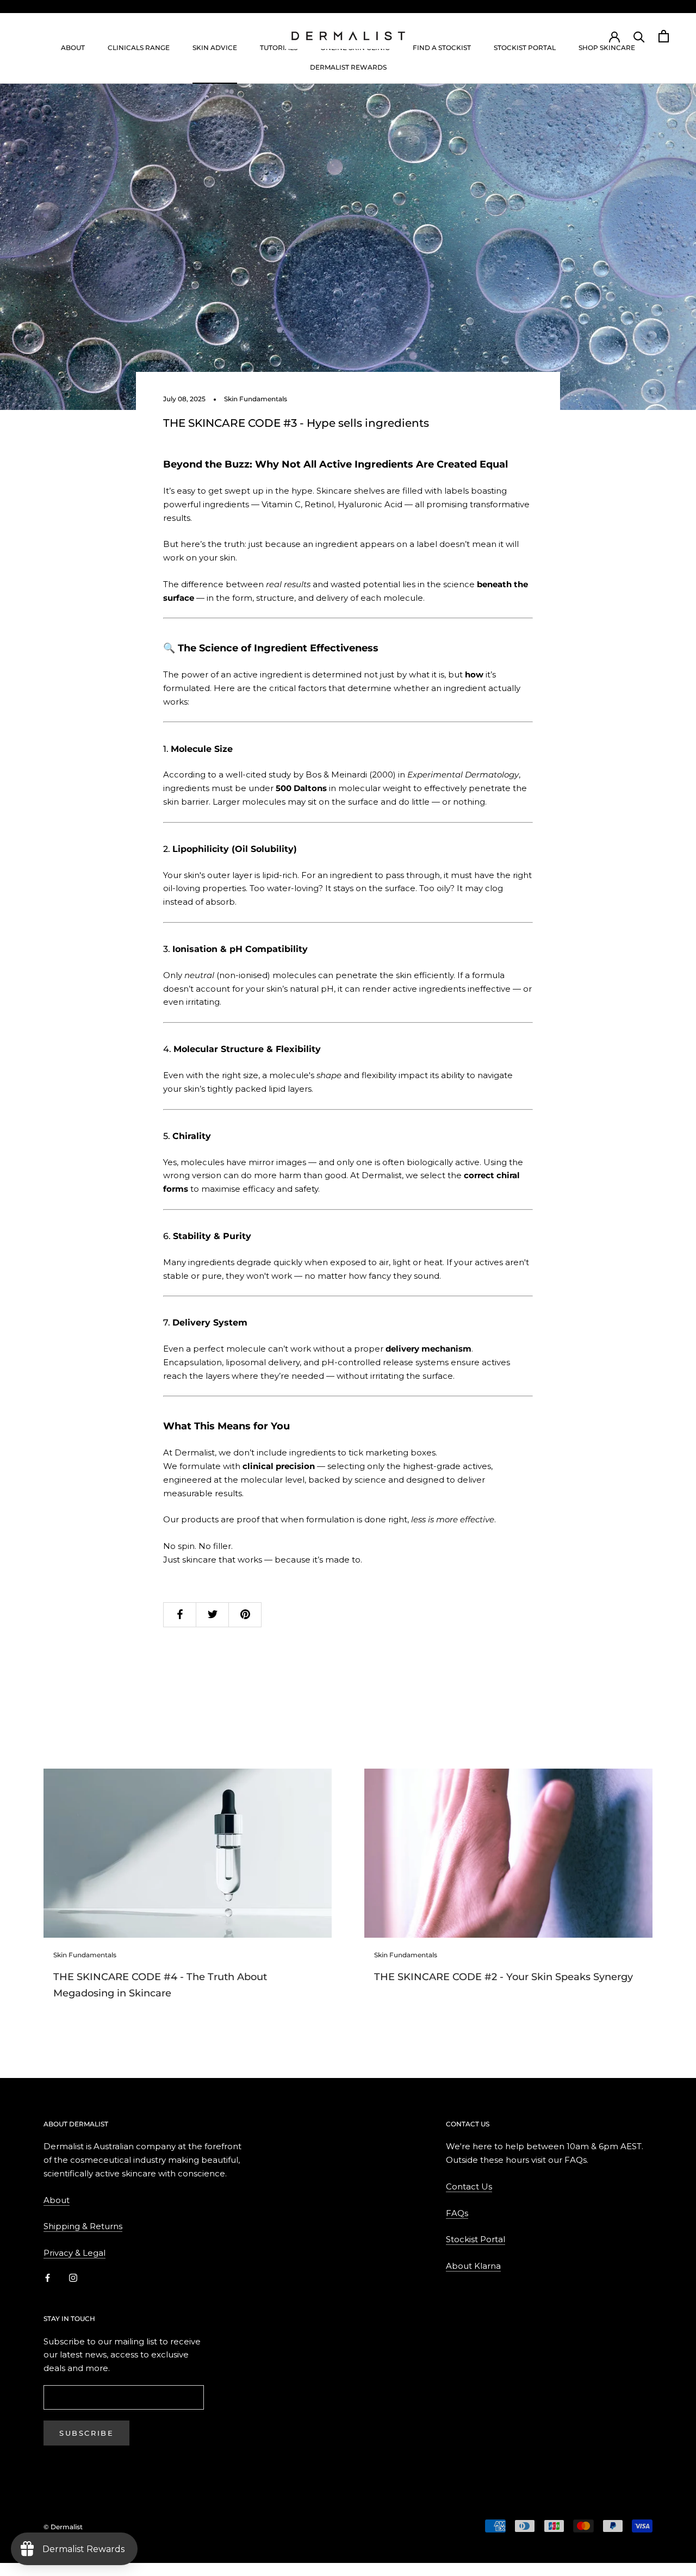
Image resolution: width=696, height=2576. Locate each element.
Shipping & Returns (83, 2226)
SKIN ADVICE (215, 48)
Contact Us (469, 2186)
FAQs (457, 2213)
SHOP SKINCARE (607, 48)
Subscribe (86, 2433)
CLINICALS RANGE (139, 48)
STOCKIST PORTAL (525, 48)
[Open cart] (664, 36)
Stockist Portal (476, 2239)
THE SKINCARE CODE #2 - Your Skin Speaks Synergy (504, 1977)
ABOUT (73, 48)
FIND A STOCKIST (442, 48)
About (57, 2200)
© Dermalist (63, 2527)
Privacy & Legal (74, 2253)
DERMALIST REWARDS (348, 67)
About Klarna (473, 2266)
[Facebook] (48, 2278)
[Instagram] (73, 2278)
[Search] (639, 36)
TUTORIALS (279, 48)
